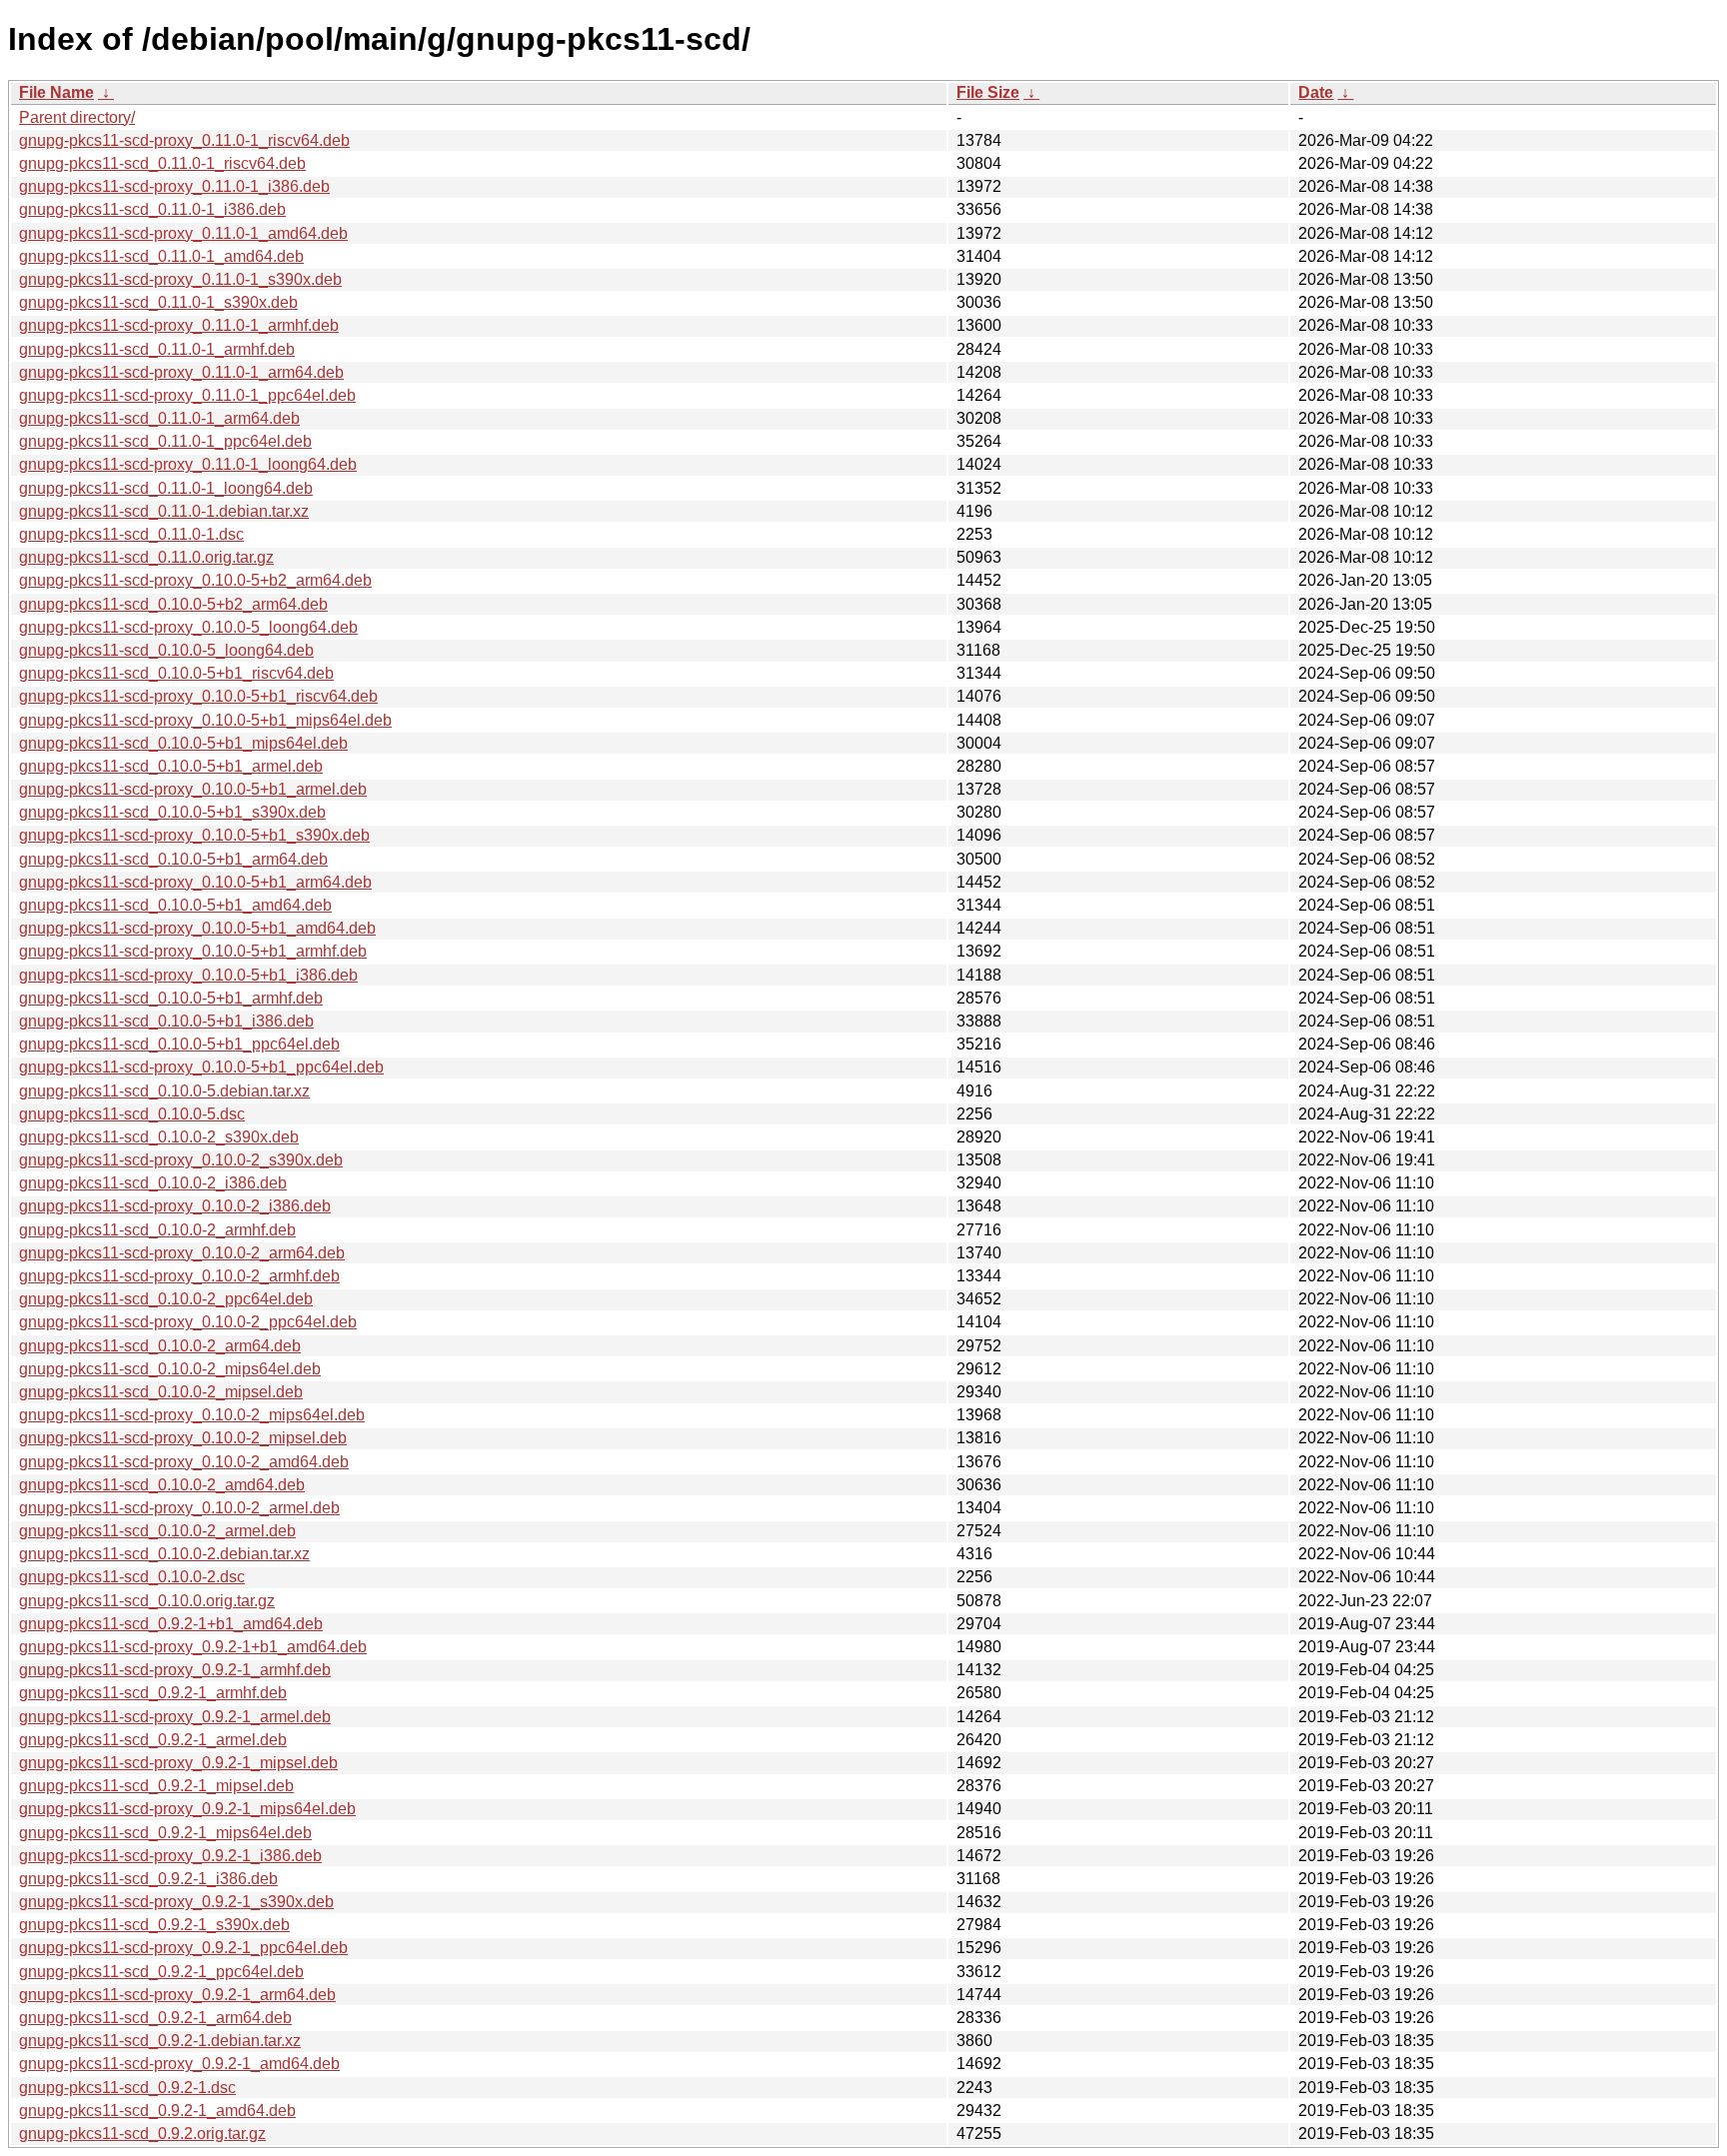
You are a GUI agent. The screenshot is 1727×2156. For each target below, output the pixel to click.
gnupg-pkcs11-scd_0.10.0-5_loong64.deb (166, 650)
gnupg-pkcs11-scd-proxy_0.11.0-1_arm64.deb (181, 372)
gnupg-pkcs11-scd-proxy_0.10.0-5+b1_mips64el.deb (205, 720)
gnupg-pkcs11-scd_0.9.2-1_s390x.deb (154, 1925)
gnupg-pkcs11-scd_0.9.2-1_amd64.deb (157, 2111)
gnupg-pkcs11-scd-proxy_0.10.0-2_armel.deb (179, 1508)
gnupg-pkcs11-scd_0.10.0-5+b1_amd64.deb (175, 905)
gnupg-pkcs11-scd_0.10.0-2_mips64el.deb (170, 1369)
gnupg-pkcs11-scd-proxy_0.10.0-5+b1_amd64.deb (197, 928)
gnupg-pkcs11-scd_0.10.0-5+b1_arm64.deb (173, 859)
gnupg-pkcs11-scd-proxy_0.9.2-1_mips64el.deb (187, 1809)
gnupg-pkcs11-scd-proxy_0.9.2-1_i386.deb (170, 1856)
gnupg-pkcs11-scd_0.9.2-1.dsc (127, 2088)
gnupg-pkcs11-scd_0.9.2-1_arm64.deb (155, 2018)
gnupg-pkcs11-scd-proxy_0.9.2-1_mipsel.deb (178, 1763)
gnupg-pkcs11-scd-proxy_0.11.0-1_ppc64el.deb (187, 395)
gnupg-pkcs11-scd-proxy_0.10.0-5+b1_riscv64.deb (198, 696)
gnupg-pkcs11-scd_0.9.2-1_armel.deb (153, 1740)
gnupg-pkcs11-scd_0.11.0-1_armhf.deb (157, 349)
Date (1316, 92)
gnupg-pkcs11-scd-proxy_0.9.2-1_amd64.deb (179, 2064)
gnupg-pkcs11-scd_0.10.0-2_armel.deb (157, 1531)
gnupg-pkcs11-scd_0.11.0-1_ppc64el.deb (165, 441)
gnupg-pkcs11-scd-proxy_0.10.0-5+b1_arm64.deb (195, 882)
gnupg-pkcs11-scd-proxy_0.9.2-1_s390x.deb (176, 1902)
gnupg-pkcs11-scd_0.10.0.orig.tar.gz (147, 1601)
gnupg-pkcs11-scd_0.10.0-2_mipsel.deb (161, 1392)
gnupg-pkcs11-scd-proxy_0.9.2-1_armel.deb (175, 1717)
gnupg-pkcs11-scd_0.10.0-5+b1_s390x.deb (172, 812)
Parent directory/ (77, 117)
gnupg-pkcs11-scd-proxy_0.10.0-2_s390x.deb (181, 1160)
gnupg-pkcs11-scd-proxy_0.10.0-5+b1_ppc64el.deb (201, 1067)
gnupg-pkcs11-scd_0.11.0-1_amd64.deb (161, 256)
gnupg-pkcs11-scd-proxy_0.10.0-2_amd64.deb (184, 1462)
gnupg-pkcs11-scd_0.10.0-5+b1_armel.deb (171, 766)
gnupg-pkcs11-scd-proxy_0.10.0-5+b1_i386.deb (188, 975)
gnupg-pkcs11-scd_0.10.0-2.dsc (132, 1577)
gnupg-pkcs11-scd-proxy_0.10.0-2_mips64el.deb (192, 1415)
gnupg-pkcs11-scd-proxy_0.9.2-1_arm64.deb (177, 1995)
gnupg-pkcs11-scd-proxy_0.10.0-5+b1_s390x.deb (194, 835)
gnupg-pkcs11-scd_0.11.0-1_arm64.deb (159, 418)
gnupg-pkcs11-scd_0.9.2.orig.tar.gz (142, 2134)
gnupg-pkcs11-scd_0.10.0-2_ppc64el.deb (166, 1299)
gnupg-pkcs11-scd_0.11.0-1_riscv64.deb (162, 163)
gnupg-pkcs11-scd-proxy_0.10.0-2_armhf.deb (179, 1276)
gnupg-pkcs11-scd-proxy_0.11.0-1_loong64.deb (188, 464)
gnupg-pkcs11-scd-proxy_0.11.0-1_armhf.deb (179, 325)
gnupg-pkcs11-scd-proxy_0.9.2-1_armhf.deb (175, 1670)
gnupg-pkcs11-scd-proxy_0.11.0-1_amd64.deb (183, 233)
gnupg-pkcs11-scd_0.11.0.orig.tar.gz (146, 557)
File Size (988, 92)
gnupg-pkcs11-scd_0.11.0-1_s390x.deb (158, 302)
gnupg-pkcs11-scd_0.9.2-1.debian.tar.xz (160, 2041)
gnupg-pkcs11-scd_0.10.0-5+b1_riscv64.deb (176, 673)
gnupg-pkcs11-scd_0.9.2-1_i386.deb (148, 1879)
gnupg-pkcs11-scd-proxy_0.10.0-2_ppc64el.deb (188, 1322)
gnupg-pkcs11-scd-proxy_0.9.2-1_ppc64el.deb (183, 1948)
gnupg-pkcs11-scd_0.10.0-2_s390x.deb (159, 1137)
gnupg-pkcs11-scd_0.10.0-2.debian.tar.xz (164, 1554)
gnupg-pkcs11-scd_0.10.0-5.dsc (132, 1114)
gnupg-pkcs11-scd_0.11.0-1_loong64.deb (166, 488)
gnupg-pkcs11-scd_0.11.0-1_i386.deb (152, 209)
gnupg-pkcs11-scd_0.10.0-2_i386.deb (153, 1183)
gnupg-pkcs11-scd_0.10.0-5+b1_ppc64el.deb (179, 1044)
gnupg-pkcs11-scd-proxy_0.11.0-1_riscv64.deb (184, 140)
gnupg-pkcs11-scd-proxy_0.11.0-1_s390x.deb (180, 279)
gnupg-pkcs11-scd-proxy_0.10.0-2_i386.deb (175, 1206)
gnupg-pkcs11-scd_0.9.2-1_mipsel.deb (156, 1786)
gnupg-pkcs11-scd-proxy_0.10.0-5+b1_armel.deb (193, 789)
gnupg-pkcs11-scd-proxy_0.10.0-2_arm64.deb (182, 1253)
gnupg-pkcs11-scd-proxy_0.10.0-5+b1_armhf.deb (193, 951)
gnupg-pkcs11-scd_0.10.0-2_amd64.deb (162, 1485)
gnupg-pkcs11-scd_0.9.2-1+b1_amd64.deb (171, 1624)
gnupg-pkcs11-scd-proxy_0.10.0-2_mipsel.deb (183, 1438)
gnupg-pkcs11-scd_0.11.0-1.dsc (131, 534)
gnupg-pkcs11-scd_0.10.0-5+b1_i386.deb (166, 1021)
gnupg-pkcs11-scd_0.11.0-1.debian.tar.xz (164, 511)
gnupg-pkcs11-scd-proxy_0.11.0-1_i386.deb (174, 186)
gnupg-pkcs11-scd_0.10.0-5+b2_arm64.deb (173, 604)
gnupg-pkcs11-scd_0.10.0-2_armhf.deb (157, 1230)
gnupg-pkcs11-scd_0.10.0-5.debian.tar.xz (164, 1091)
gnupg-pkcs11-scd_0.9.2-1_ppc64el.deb (161, 1972)
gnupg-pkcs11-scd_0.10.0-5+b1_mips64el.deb (183, 743)
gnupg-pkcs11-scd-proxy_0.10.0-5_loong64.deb (188, 627)
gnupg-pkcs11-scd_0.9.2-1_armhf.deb (153, 1693)
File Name (56, 92)
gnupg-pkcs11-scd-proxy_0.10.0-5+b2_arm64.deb (195, 580)
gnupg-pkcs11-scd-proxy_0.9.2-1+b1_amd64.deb (193, 1647)
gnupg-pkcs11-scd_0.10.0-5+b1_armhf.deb (171, 998)
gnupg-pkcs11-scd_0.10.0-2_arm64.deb (160, 1346)
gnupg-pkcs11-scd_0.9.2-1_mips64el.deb (165, 1833)
